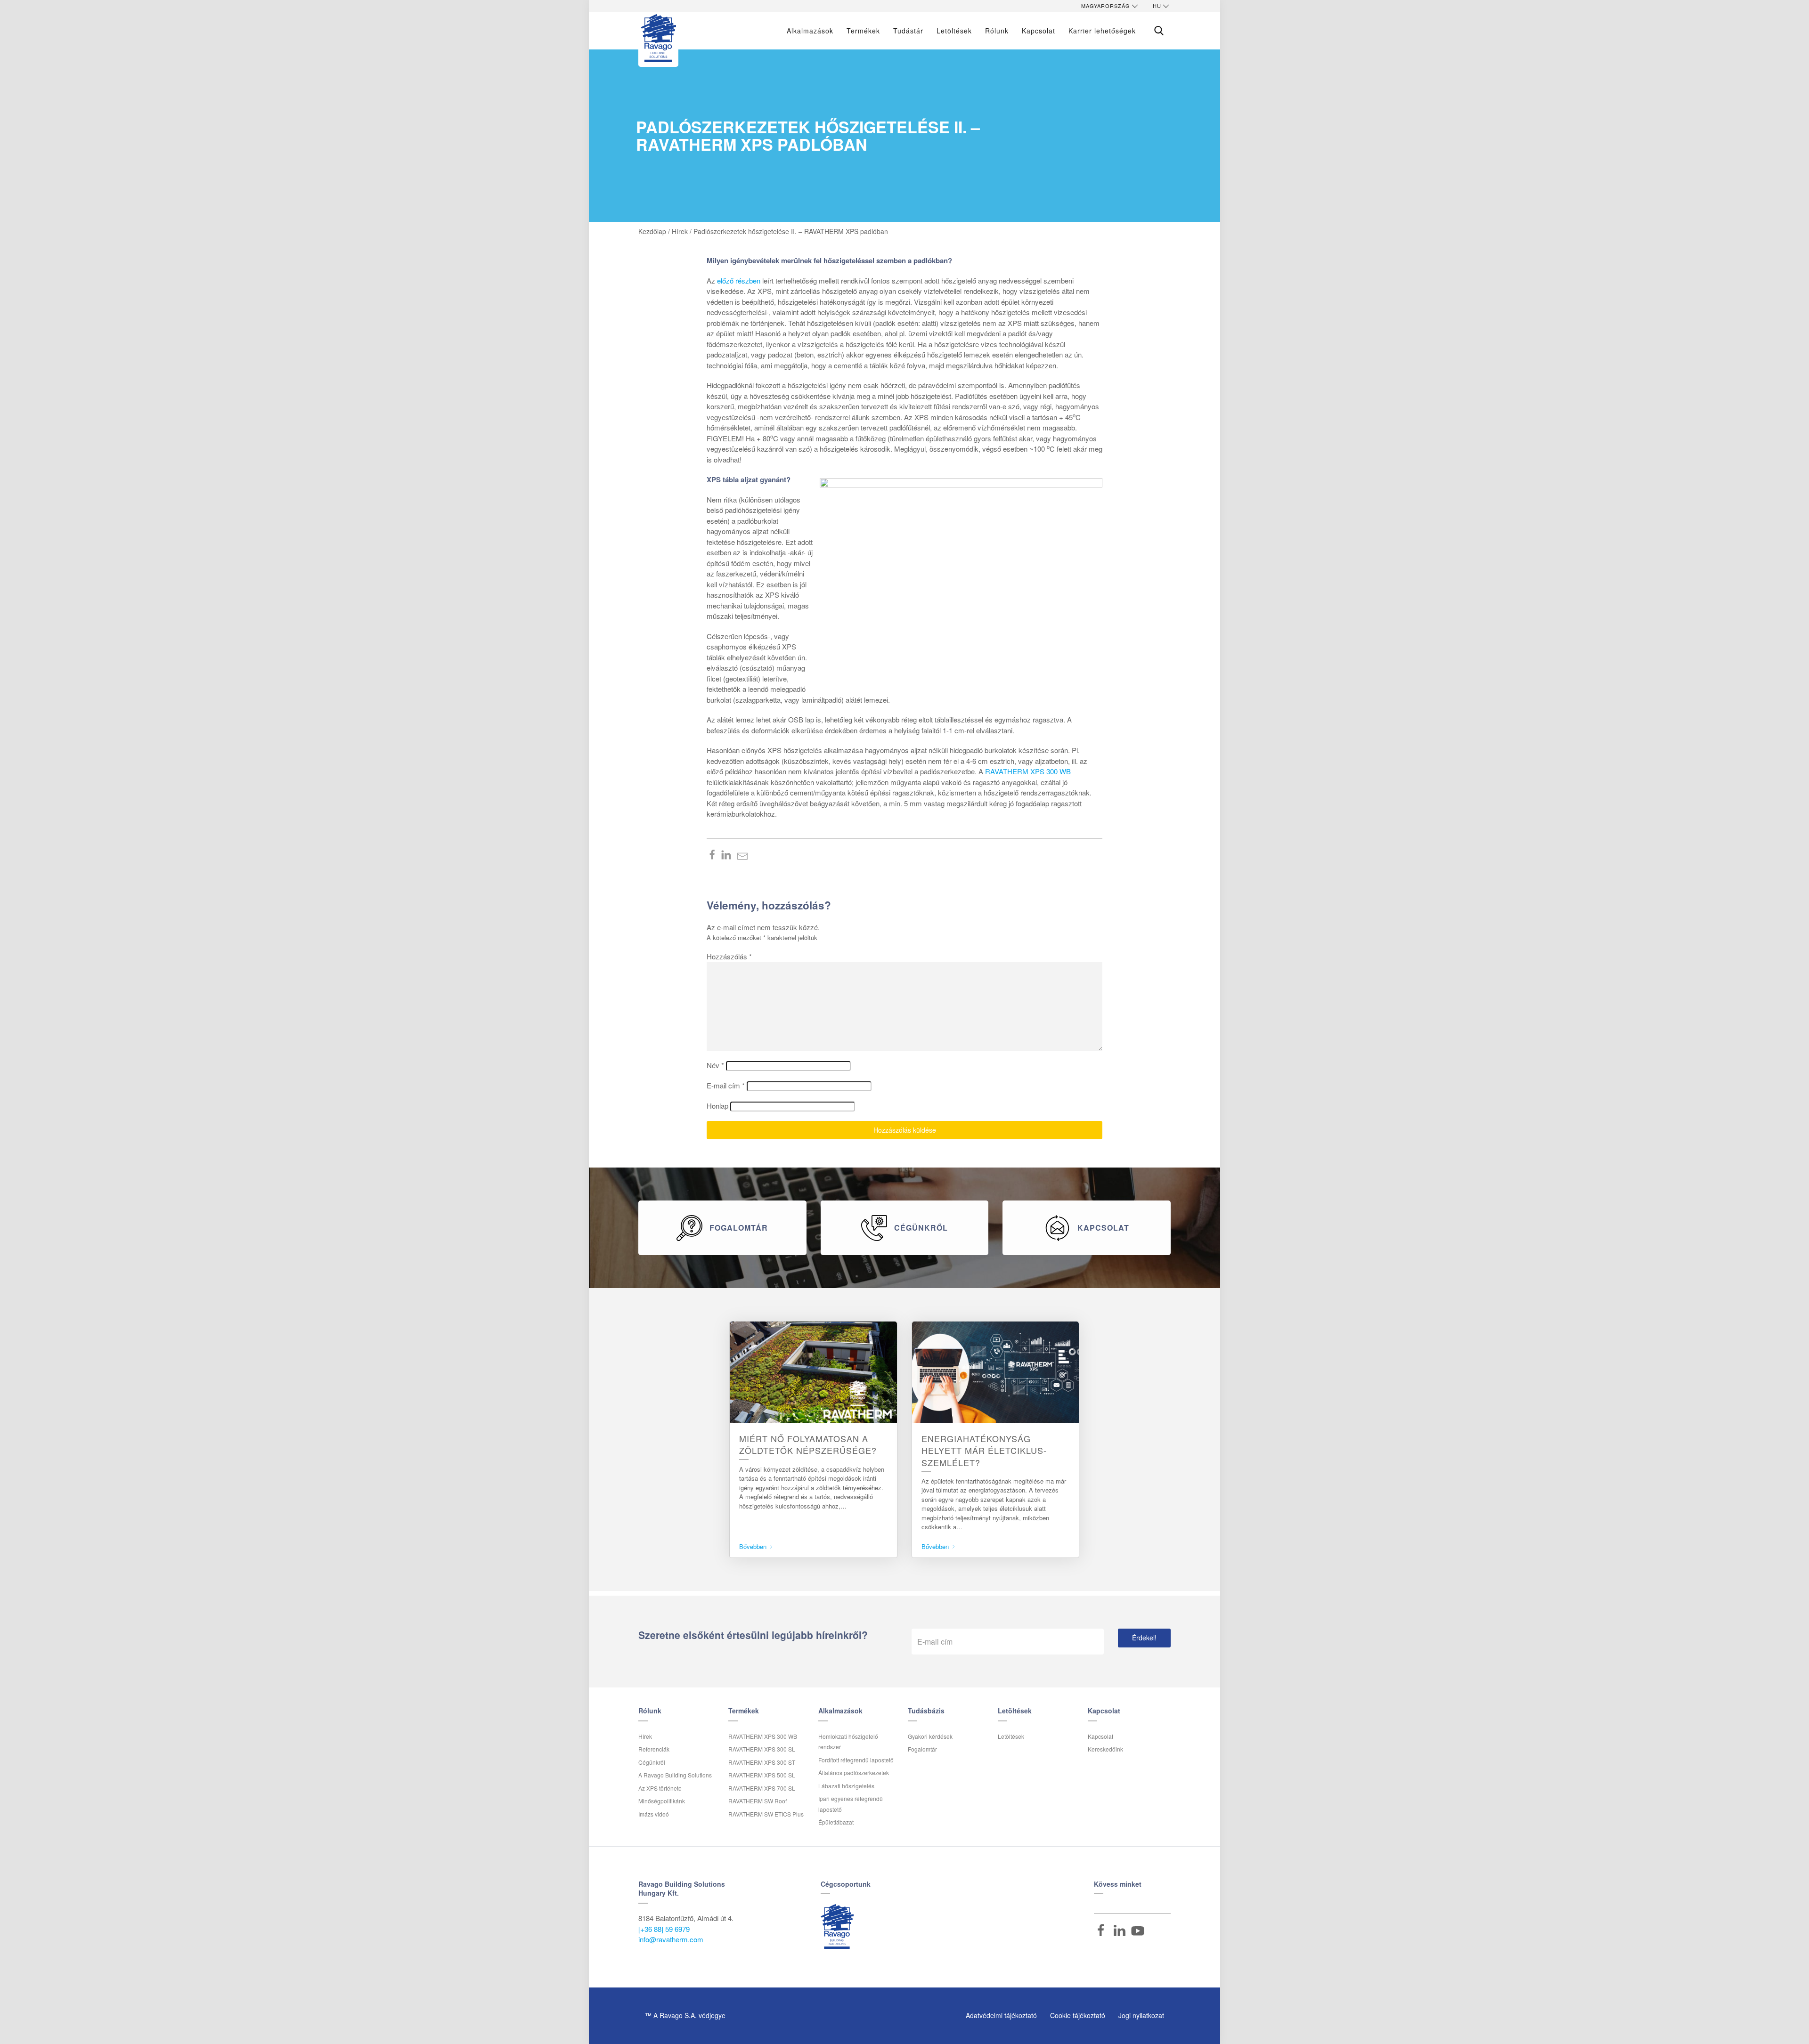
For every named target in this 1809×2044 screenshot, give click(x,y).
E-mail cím (726, 1085)
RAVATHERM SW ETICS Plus (766, 1814)
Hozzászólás (729, 956)
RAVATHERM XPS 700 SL (762, 1788)
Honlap (717, 1106)
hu (1157, 6)
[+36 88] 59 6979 (664, 1929)
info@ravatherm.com (671, 1939)
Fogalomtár (922, 1749)
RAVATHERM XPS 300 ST (762, 1762)
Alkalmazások (810, 31)
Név (715, 1065)
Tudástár (908, 31)
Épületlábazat (836, 1822)
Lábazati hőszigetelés (846, 1786)
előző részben (739, 280)
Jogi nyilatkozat (1141, 2015)
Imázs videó (654, 1814)
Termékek (863, 31)
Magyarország (1106, 6)
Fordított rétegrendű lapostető (856, 1760)
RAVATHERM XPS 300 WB (1028, 771)
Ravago (837, 1926)
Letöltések (954, 31)
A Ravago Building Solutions (675, 1775)
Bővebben (754, 1546)
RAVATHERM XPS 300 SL (762, 1749)
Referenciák (654, 1749)
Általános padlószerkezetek (854, 1772)
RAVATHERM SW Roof (758, 1801)
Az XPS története (660, 1788)
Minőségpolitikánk (662, 1801)
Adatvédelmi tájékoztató (1001, 2015)
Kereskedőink (1105, 1749)
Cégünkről (652, 1762)
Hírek (645, 1736)
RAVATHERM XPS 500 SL (762, 1775)
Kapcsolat (1100, 1736)
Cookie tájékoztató (1078, 2015)
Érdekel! (1144, 1638)
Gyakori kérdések (930, 1736)
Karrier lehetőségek (1102, 31)
